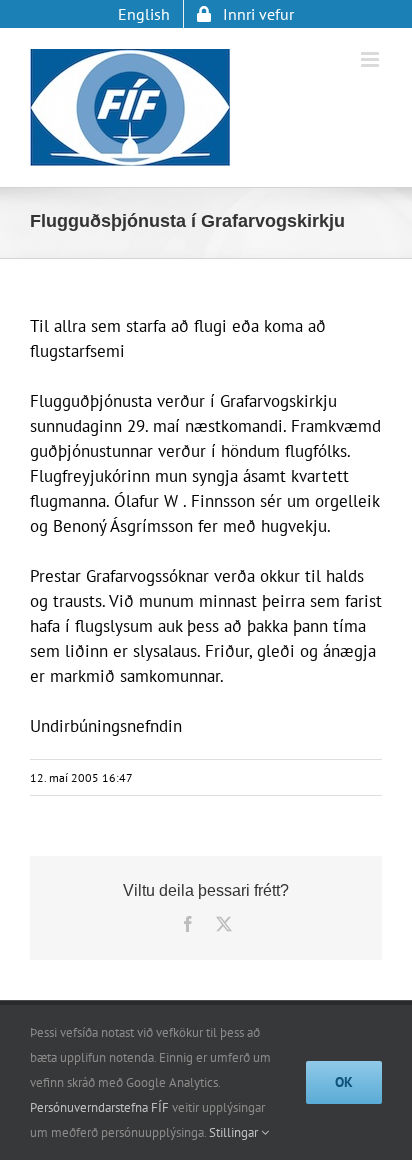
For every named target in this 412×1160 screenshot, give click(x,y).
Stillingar (235, 1132)
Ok (344, 1082)
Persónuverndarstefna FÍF (99, 1107)
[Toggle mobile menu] (371, 59)
